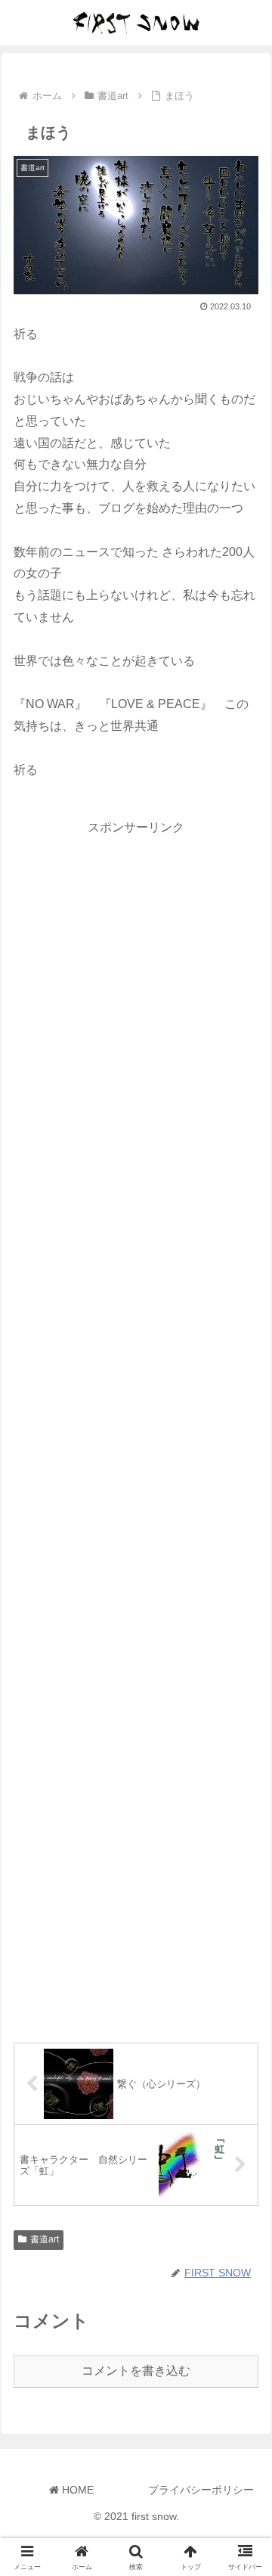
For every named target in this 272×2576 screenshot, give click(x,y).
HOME (76, 2490)
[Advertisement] (136, 1426)
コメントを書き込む (136, 2371)
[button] (243, 2079)
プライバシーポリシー (201, 2490)
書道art (45, 2239)
